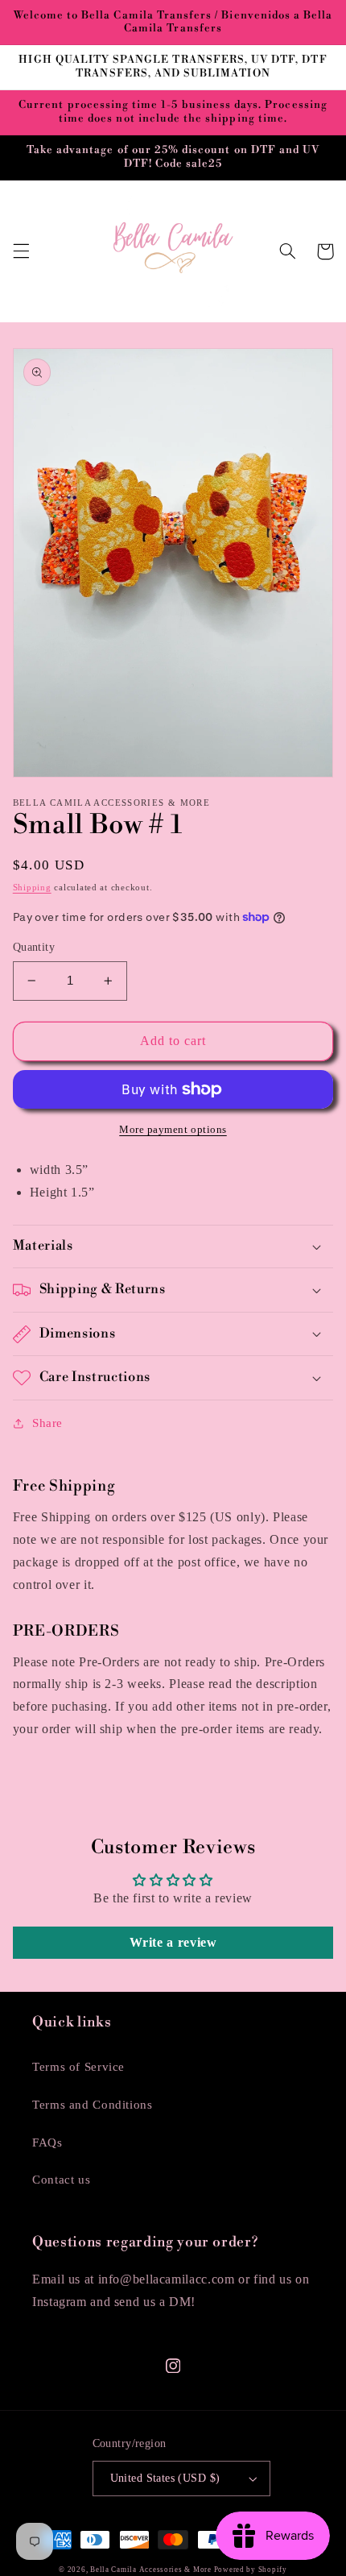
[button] (21, 251)
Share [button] (47, 1423)
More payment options (173, 1130)
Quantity (34, 947)
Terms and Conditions (93, 2105)
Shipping (32, 888)
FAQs (47, 2143)
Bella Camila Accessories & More (152, 2570)
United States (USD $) (165, 2478)
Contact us (61, 2180)
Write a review (173, 1942)
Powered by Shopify (251, 2570)
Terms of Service (78, 2067)
